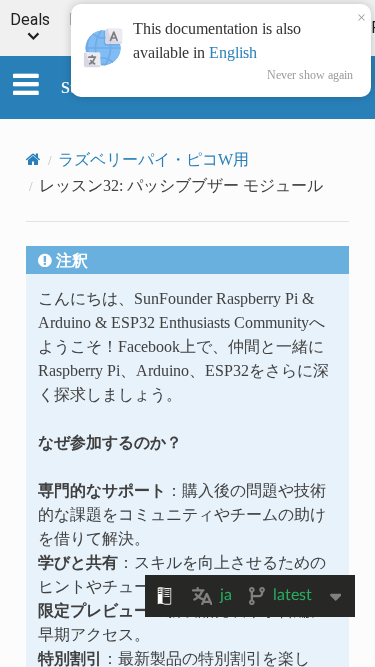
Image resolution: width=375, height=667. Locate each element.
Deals (30, 20)
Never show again (310, 75)
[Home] (33, 159)
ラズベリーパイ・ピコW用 (153, 159)
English (233, 52)
